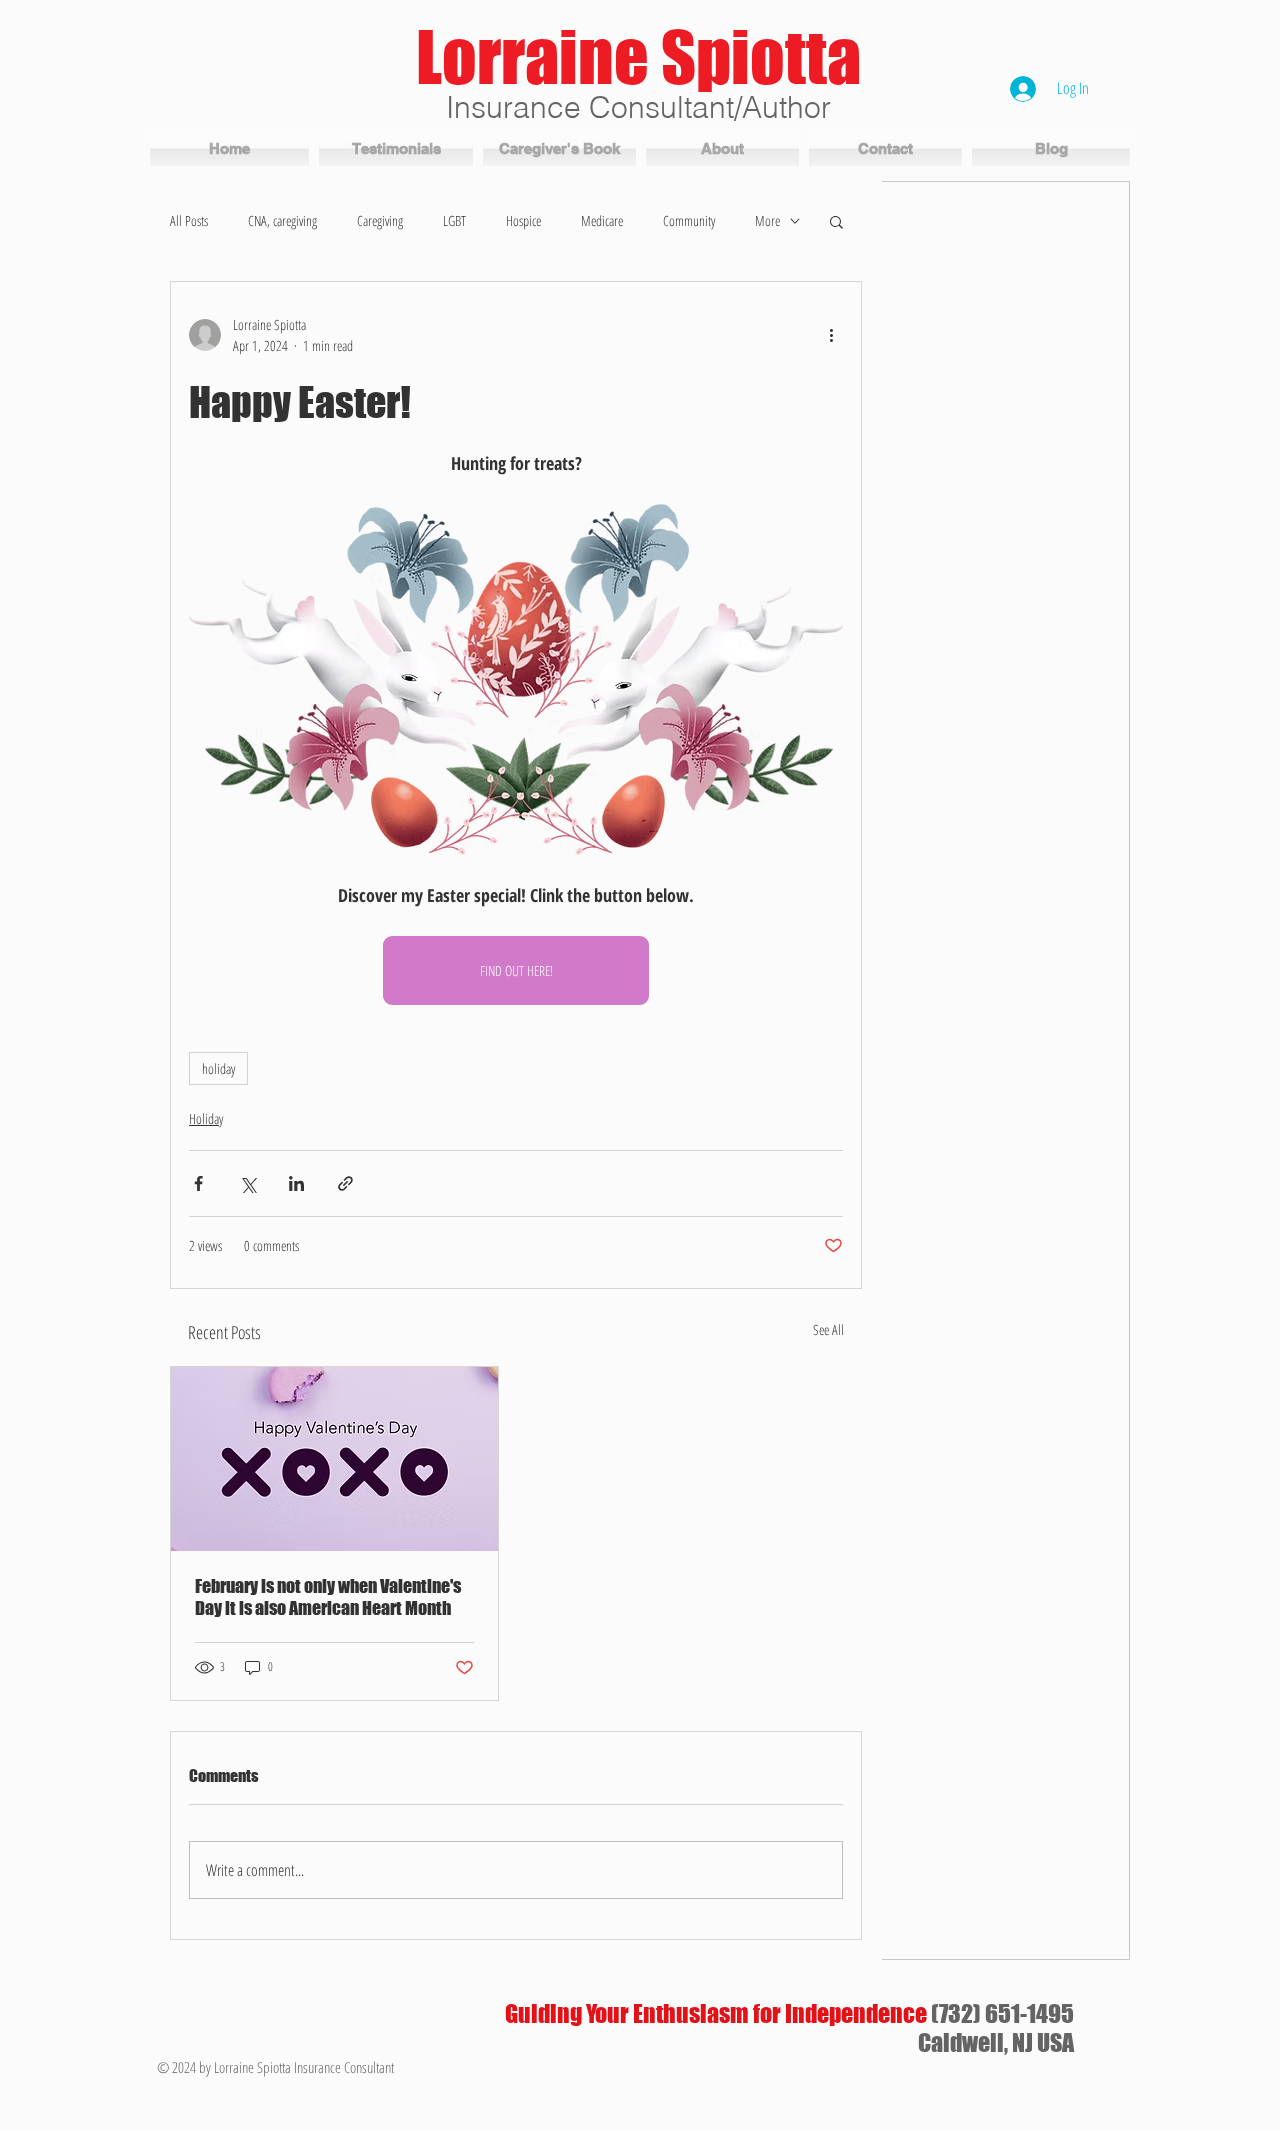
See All (828, 1329)
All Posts (189, 220)
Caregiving (380, 220)
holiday (218, 1068)
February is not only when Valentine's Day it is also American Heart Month (328, 1597)
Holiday (206, 1118)
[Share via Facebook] (198, 1183)
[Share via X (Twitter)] (247, 1183)
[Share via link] (345, 1183)
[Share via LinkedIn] (296, 1183)
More (767, 220)
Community (689, 220)
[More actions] (831, 335)
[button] (836, 221)
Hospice (523, 220)
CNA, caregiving (282, 220)
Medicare (602, 220)
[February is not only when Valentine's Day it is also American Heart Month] (334, 1459)
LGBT (454, 220)
